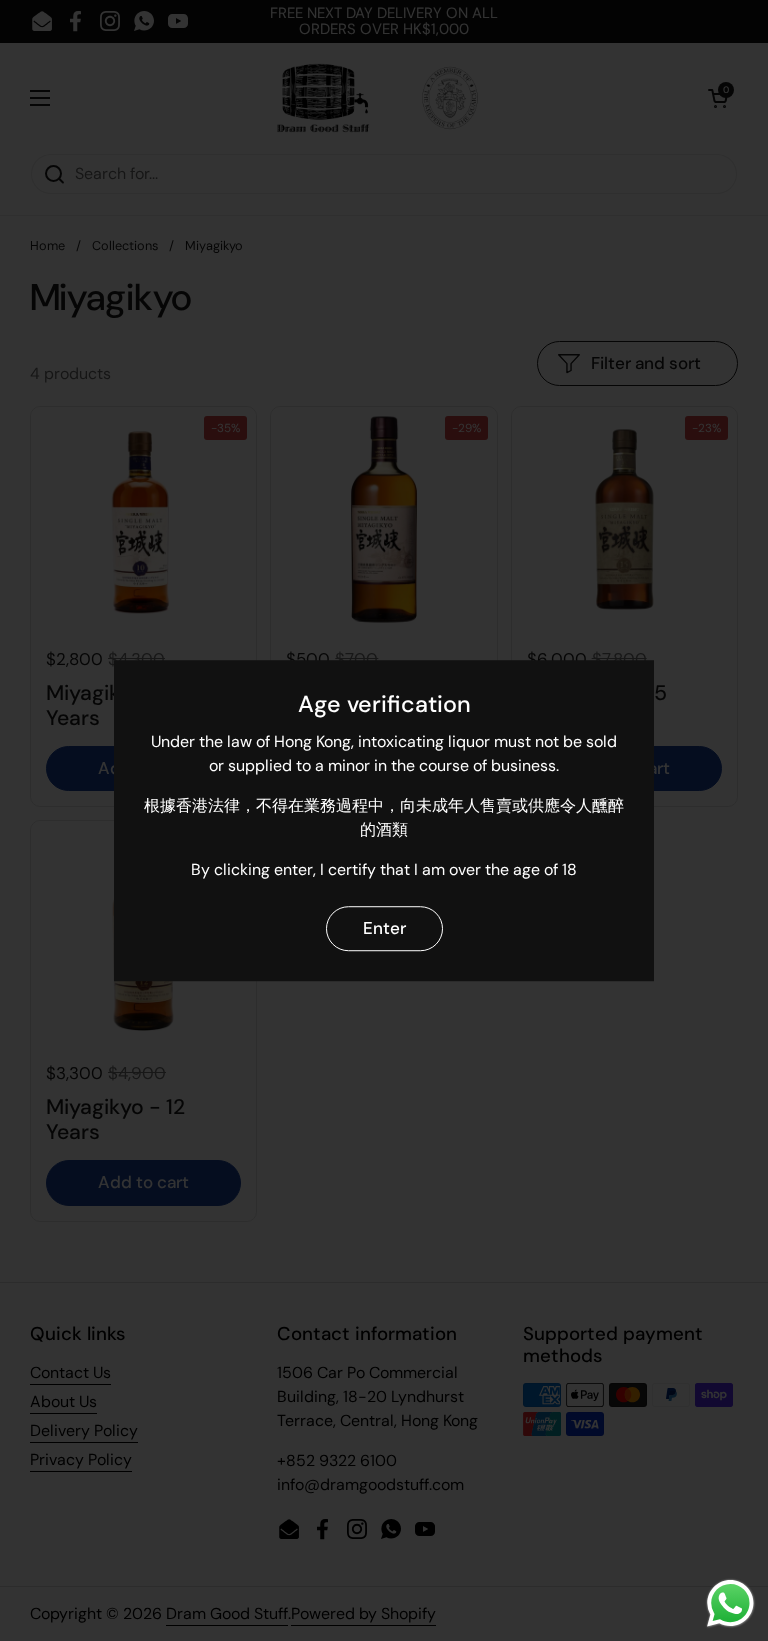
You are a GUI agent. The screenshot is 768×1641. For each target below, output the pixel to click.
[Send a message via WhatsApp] (730, 1603)
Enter (384, 928)
